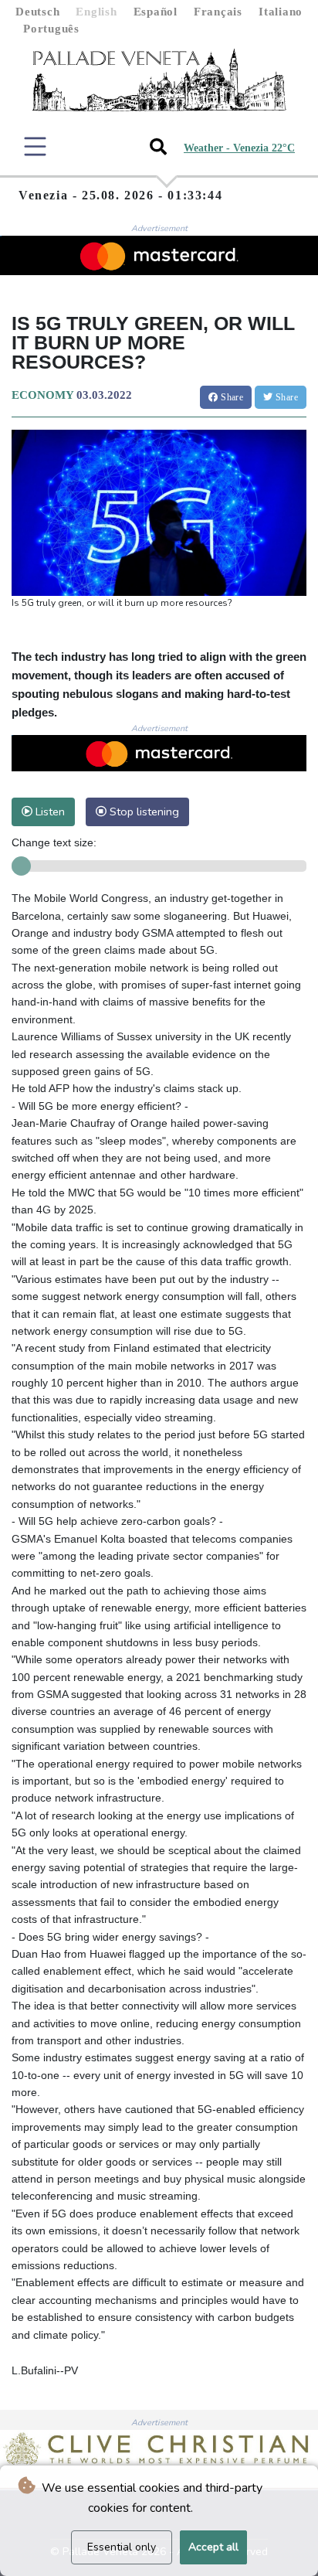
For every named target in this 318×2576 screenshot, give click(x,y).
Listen (49, 812)
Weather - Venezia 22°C (239, 148)
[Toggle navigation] (35, 146)
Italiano (281, 12)
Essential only (122, 2547)
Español (156, 12)
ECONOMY (42, 395)
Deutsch (37, 12)
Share (231, 397)
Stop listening (143, 812)
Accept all (213, 2547)
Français (218, 12)
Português (51, 29)
